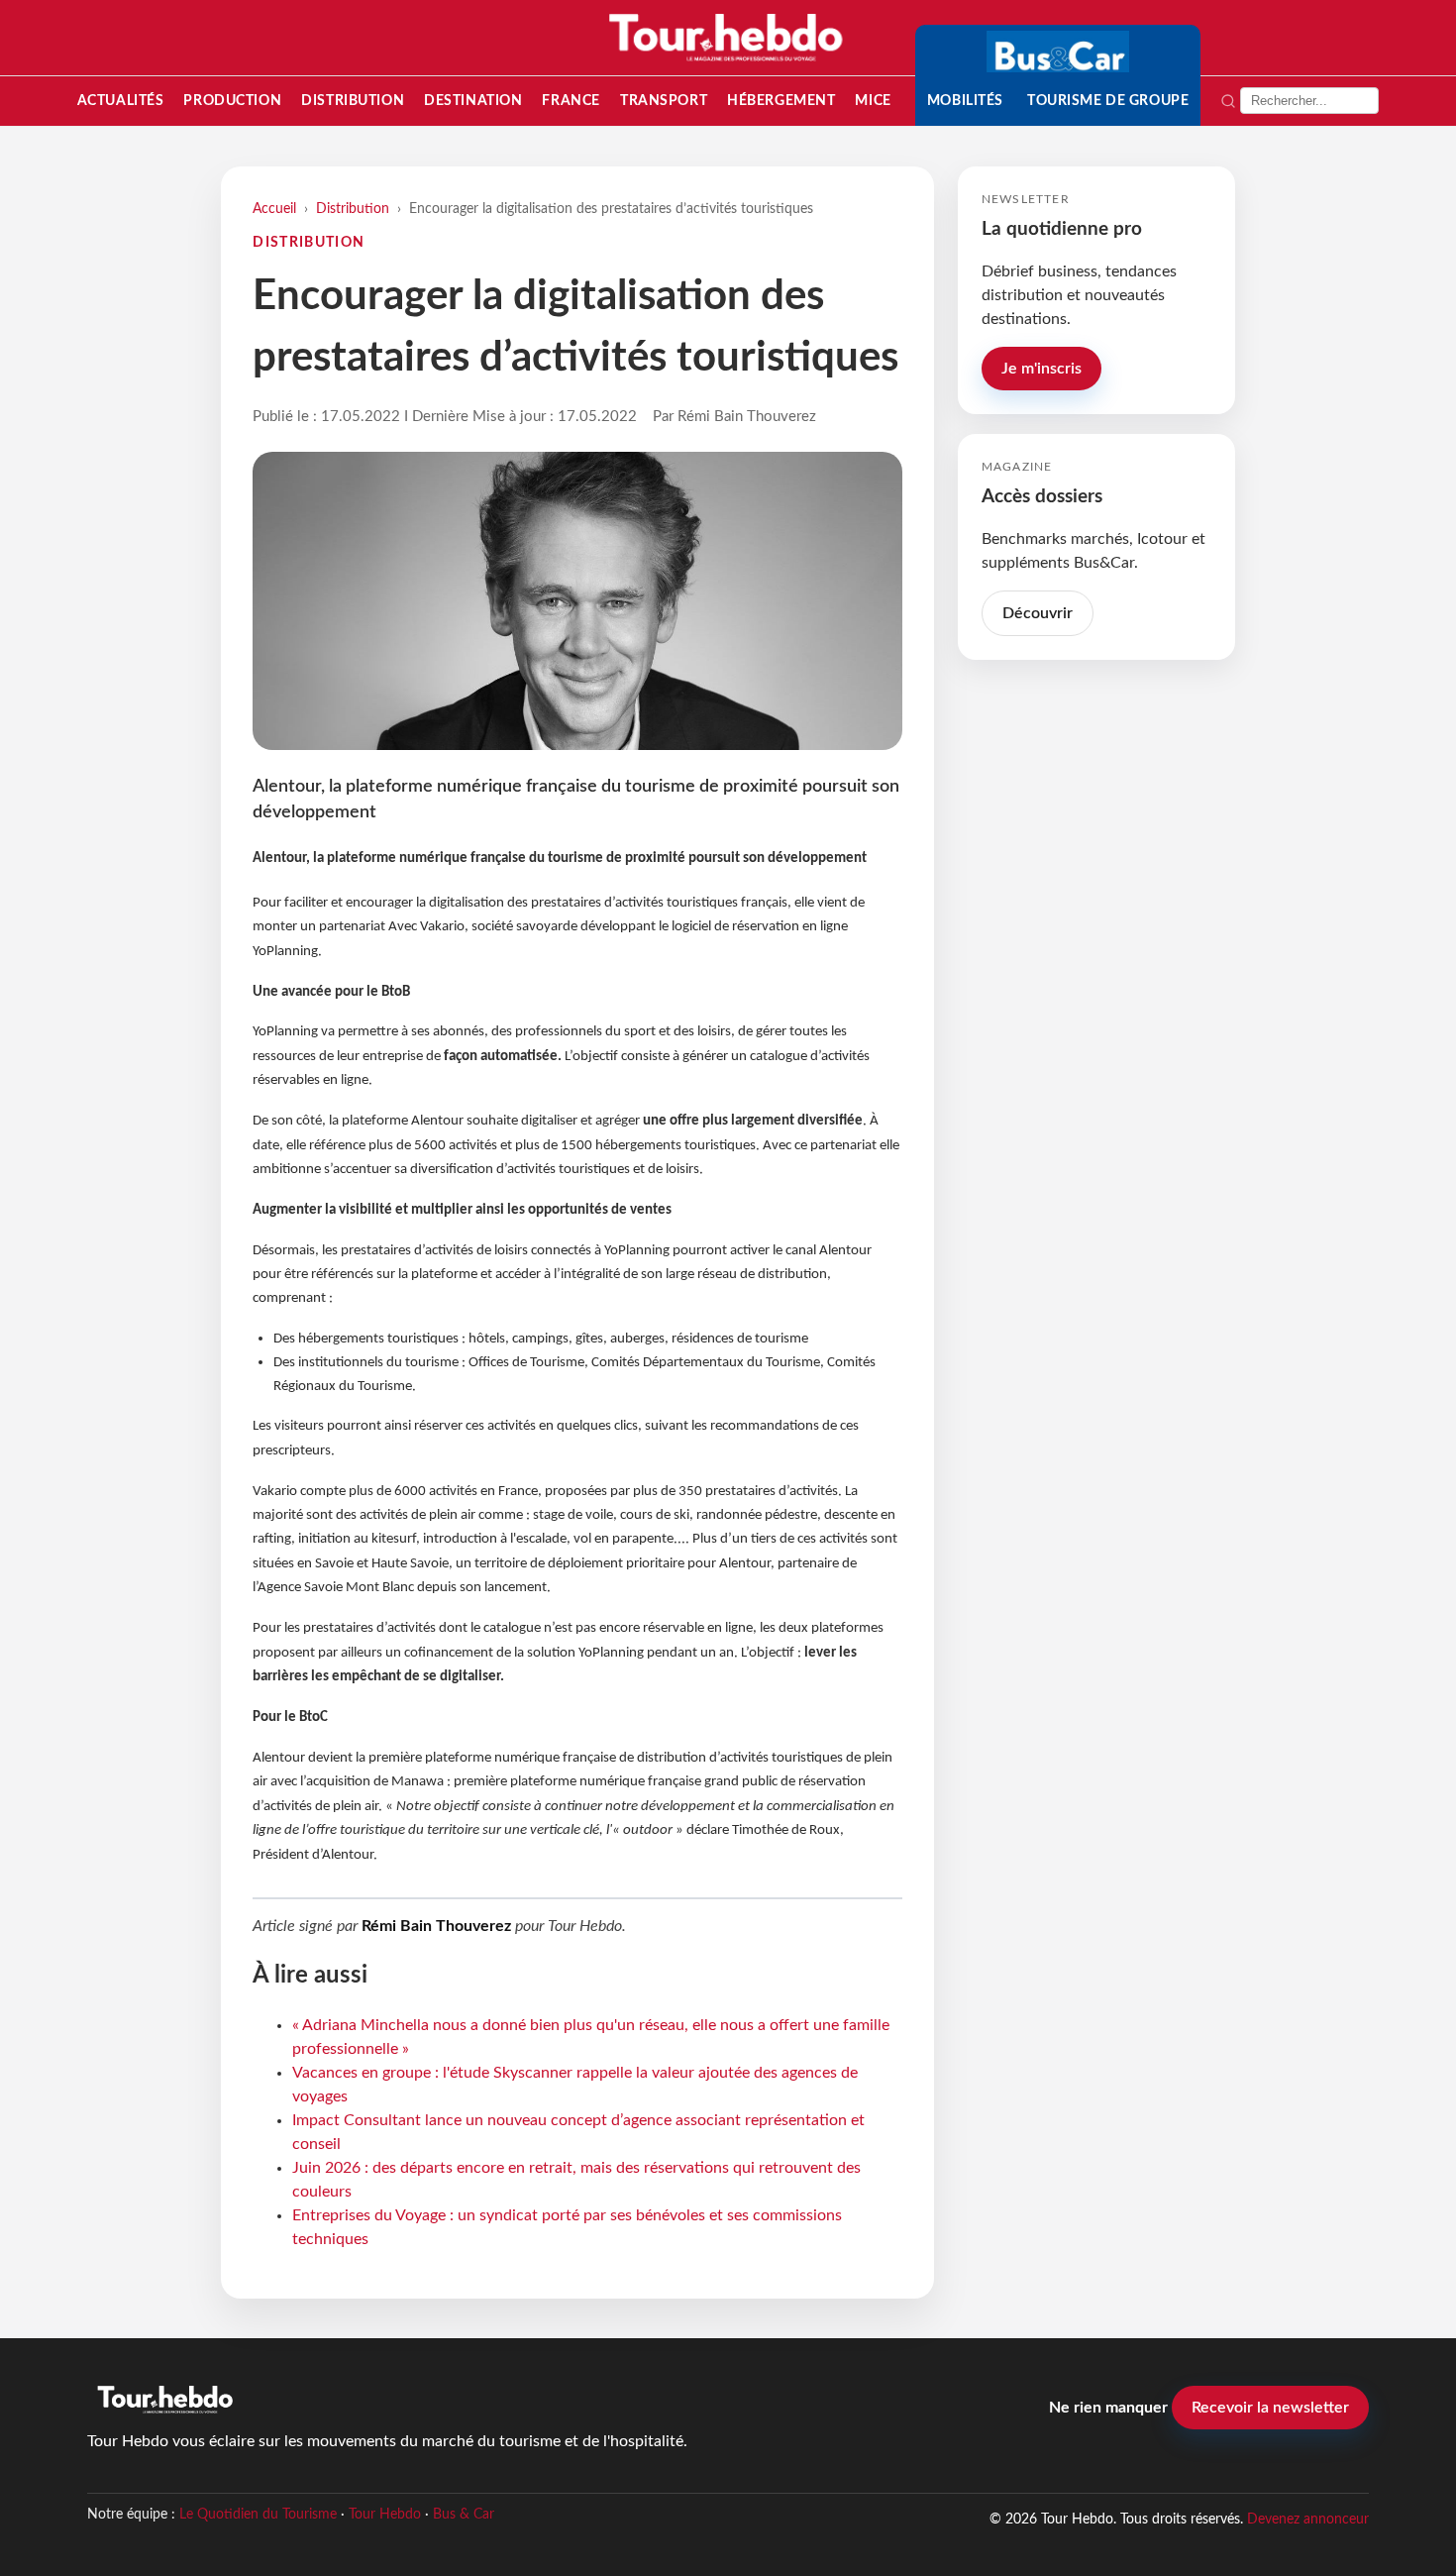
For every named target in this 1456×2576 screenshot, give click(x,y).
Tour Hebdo (385, 2515)
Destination (473, 101)
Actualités (121, 101)
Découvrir (1038, 613)
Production (232, 101)
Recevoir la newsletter (1270, 2408)
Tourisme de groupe (1108, 101)
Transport (664, 101)
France (571, 101)
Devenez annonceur (1308, 2519)
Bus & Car (464, 2515)
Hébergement (781, 101)
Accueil (274, 209)
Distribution (353, 101)
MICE (873, 101)
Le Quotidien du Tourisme (258, 2515)
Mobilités (965, 101)
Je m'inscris (1041, 369)
